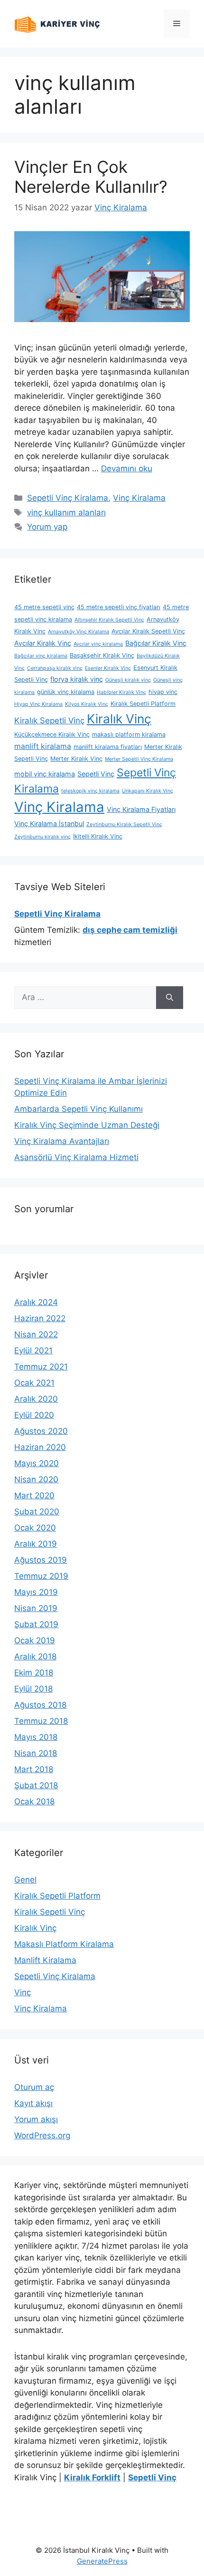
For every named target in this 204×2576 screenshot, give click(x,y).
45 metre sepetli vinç (44, 607)
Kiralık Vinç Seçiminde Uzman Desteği (87, 1125)
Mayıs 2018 (36, 1737)
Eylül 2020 (34, 1415)
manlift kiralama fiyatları (108, 747)
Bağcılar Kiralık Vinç (156, 643)
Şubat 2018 (36, 1785)
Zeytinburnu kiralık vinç (42, 837)
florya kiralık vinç (77, 679)
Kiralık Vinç (119, 719)
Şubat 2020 (37, 1512)
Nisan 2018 (36, 1753)
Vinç (23, 1992)
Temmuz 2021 (41, 1367)
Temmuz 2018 (41, 1721)
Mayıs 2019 (36, 1592)
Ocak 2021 (34, 1383)
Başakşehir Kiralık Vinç (102, 655)
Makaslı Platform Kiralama (64, 1944)
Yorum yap (47, 527)
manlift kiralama (43, 746)
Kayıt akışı (33, 2103)
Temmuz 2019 (41, 1576)
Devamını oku (127, 468)
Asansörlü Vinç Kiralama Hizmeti (76, 1157)
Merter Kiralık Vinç (76, 759)
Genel (25, 1880)
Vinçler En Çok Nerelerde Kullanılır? (91, 177)
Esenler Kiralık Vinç (108, 668)
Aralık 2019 (36, 1544)
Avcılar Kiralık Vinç (43, 643)
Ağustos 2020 (41, 1431)
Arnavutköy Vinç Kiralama (79, 632)
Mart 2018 (34, 1769)
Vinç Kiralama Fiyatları (141, 809)
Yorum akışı (36, 2119)
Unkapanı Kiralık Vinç (148, 791)
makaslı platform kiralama (129, 734)
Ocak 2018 (34, 1801)
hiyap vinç (163, 692)
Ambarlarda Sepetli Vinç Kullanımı (79, 1109)
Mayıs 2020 (37, 1463)
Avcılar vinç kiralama (98, 644)
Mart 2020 (34, 1495)
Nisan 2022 (36, 1334)
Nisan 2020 (36, 1479)
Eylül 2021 (33, 1351)
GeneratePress (102, 2561)
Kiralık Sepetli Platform (143, 704)
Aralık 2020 (36, 1399)
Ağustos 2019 (41, 1560)
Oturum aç (34, 2087)
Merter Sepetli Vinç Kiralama (139, 759)
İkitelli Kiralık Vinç (98, 836)
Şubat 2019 (36, 1624)
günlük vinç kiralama (66, 692)
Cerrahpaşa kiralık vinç (55, 668)
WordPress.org (42, 2135)
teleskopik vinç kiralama (90, 791)
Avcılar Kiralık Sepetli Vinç (148, 631)
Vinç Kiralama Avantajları (62, 1141)
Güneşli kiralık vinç (128, 680)
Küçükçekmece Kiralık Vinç (52, 734)
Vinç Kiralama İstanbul (49, 824)
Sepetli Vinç (96, 774)
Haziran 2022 (40, 1318)
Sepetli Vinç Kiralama (68, 498)
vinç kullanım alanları (66, 513)
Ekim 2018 (34, 1673)
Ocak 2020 (35, 1528)
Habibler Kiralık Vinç (121, 692)
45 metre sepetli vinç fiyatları (119, 607)
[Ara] (170, 998)
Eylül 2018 (33, 1689)
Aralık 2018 (35, 1657)
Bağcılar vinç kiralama (41, 656)
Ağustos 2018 (40, 1705)
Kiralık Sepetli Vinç (49, 721)
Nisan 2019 (36, 1608)
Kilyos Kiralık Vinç (87, 704)
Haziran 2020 (40, 1447)
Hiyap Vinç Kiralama (38, 704)
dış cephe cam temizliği (130, 930)
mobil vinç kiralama (45, 774)
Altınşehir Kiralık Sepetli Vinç (109, 620)
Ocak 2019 (35, 1640)
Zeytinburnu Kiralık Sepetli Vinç (124, 824)
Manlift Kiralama (45, 1960)
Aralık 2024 (36, 1302)
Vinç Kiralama (139, 498)
